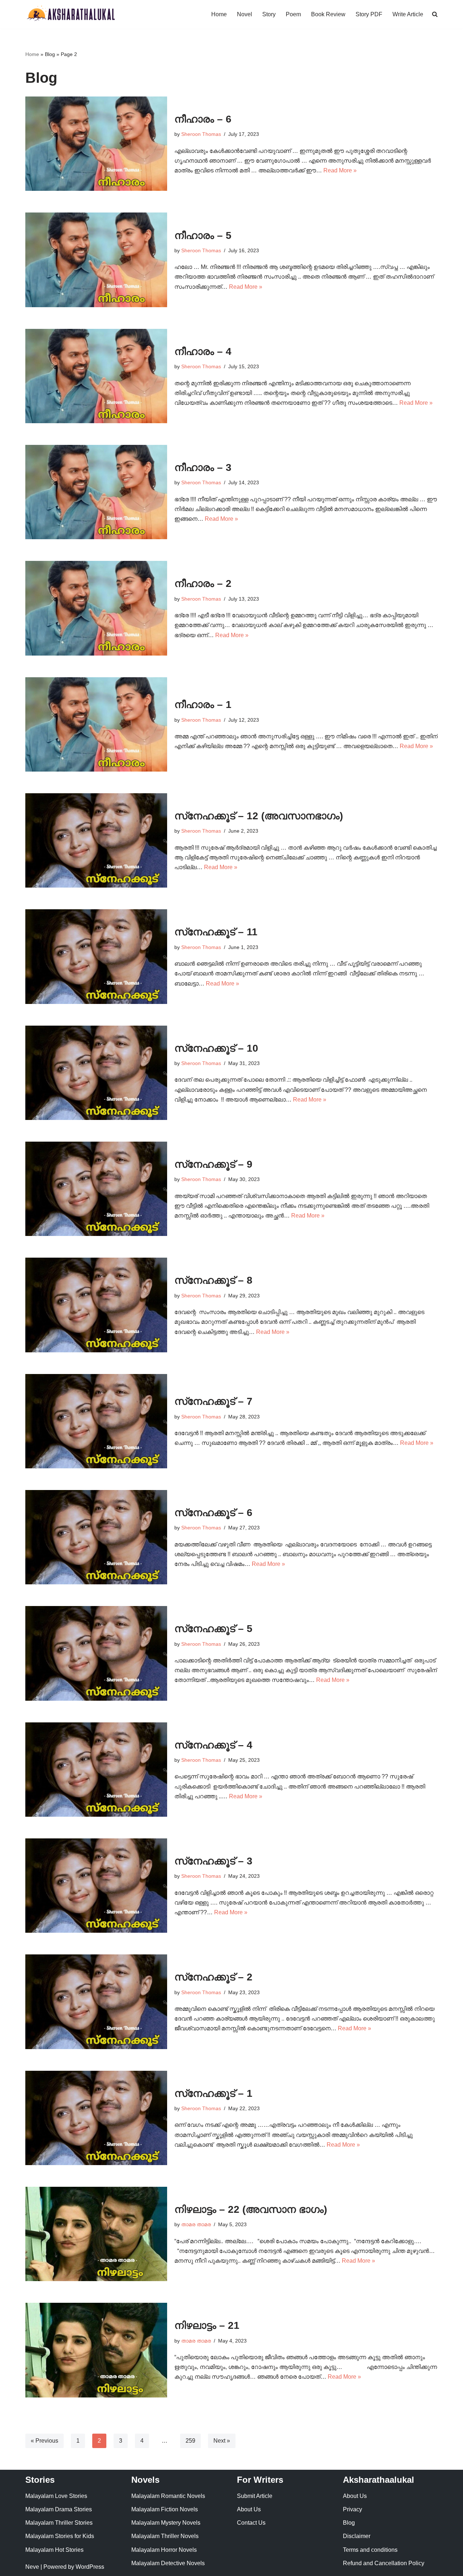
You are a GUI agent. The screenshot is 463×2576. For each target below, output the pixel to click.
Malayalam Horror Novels (164, 2550)
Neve (32, 2567)
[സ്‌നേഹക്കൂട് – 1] (96, 2118)
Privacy (352, 2509)
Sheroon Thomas (201, 134)
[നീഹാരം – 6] (96, 144)
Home (219, 14)
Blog (349, 2523)
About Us (249, 2509)
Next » (222, 2441)
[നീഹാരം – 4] (96, 376)
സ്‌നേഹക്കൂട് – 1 (213, 2093)
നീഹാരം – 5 (203, 235)
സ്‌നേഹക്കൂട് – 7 (213, 1401)
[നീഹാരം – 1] (96, 724)
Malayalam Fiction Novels (165, 2509)
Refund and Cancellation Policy (384, 2563)
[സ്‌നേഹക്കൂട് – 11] (96, 956)
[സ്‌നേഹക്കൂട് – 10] (96, 1073)
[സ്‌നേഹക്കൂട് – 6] (96, 1537)
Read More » (340, 170)
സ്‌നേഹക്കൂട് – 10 (216, 1048)
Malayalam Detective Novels (168, 2563)
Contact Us (251, 2523)
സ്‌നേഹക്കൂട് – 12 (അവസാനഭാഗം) (259, 816)
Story (269, 14)
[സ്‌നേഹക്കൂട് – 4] (96, 1770)
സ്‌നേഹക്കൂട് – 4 (213, 1745)
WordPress (90, 2567)
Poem (293, 14)
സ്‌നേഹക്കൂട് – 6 (213, 1513)
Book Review (328, 14)
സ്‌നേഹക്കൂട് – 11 (216, 932)
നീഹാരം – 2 (203, 583)
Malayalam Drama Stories (59, 2509)
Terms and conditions (370, 2550)
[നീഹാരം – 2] (96, 608)
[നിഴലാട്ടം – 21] (96, 2350)
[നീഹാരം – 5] (96, 260)
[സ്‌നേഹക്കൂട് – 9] (96, 1189)
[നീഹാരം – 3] (96, 492)
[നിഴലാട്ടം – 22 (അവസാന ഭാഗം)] (96, 2234)
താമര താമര (196, 2224)
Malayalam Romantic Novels (168, 2496)
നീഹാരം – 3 (203, 467)
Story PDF (369, 14)
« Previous (44, 2441)
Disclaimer (357, 2536)
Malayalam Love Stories (56, 2496)
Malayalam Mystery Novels (166, 2523)
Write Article (408, 14)
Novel (245, 14)
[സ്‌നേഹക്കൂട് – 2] (96, 2002)
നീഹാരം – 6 (203, 119)
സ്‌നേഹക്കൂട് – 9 (213, 1164)
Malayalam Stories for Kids (60, 2536)
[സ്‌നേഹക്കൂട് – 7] (96, 1421)
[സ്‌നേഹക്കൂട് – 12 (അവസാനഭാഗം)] (96, 840)
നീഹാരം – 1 (203, 705)
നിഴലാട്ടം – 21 (207, 2325)
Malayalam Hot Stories (54, 2550)
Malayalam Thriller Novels (165, 2536)
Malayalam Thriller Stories (59, 2523)
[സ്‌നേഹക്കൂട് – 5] (96, 1653)
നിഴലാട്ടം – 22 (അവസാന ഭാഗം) (251, 2209)
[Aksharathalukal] (71, 14)
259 (190, 2441)
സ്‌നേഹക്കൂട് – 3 (213, 1861)
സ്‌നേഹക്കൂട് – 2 (213, 1977)
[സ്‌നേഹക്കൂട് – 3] (96, 1886)
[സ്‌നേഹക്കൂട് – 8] (96, 1305)
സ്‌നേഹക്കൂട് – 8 (213, 1280)
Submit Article (255, 2496)
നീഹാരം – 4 (203, 351)
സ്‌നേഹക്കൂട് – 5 (213, 1629)
